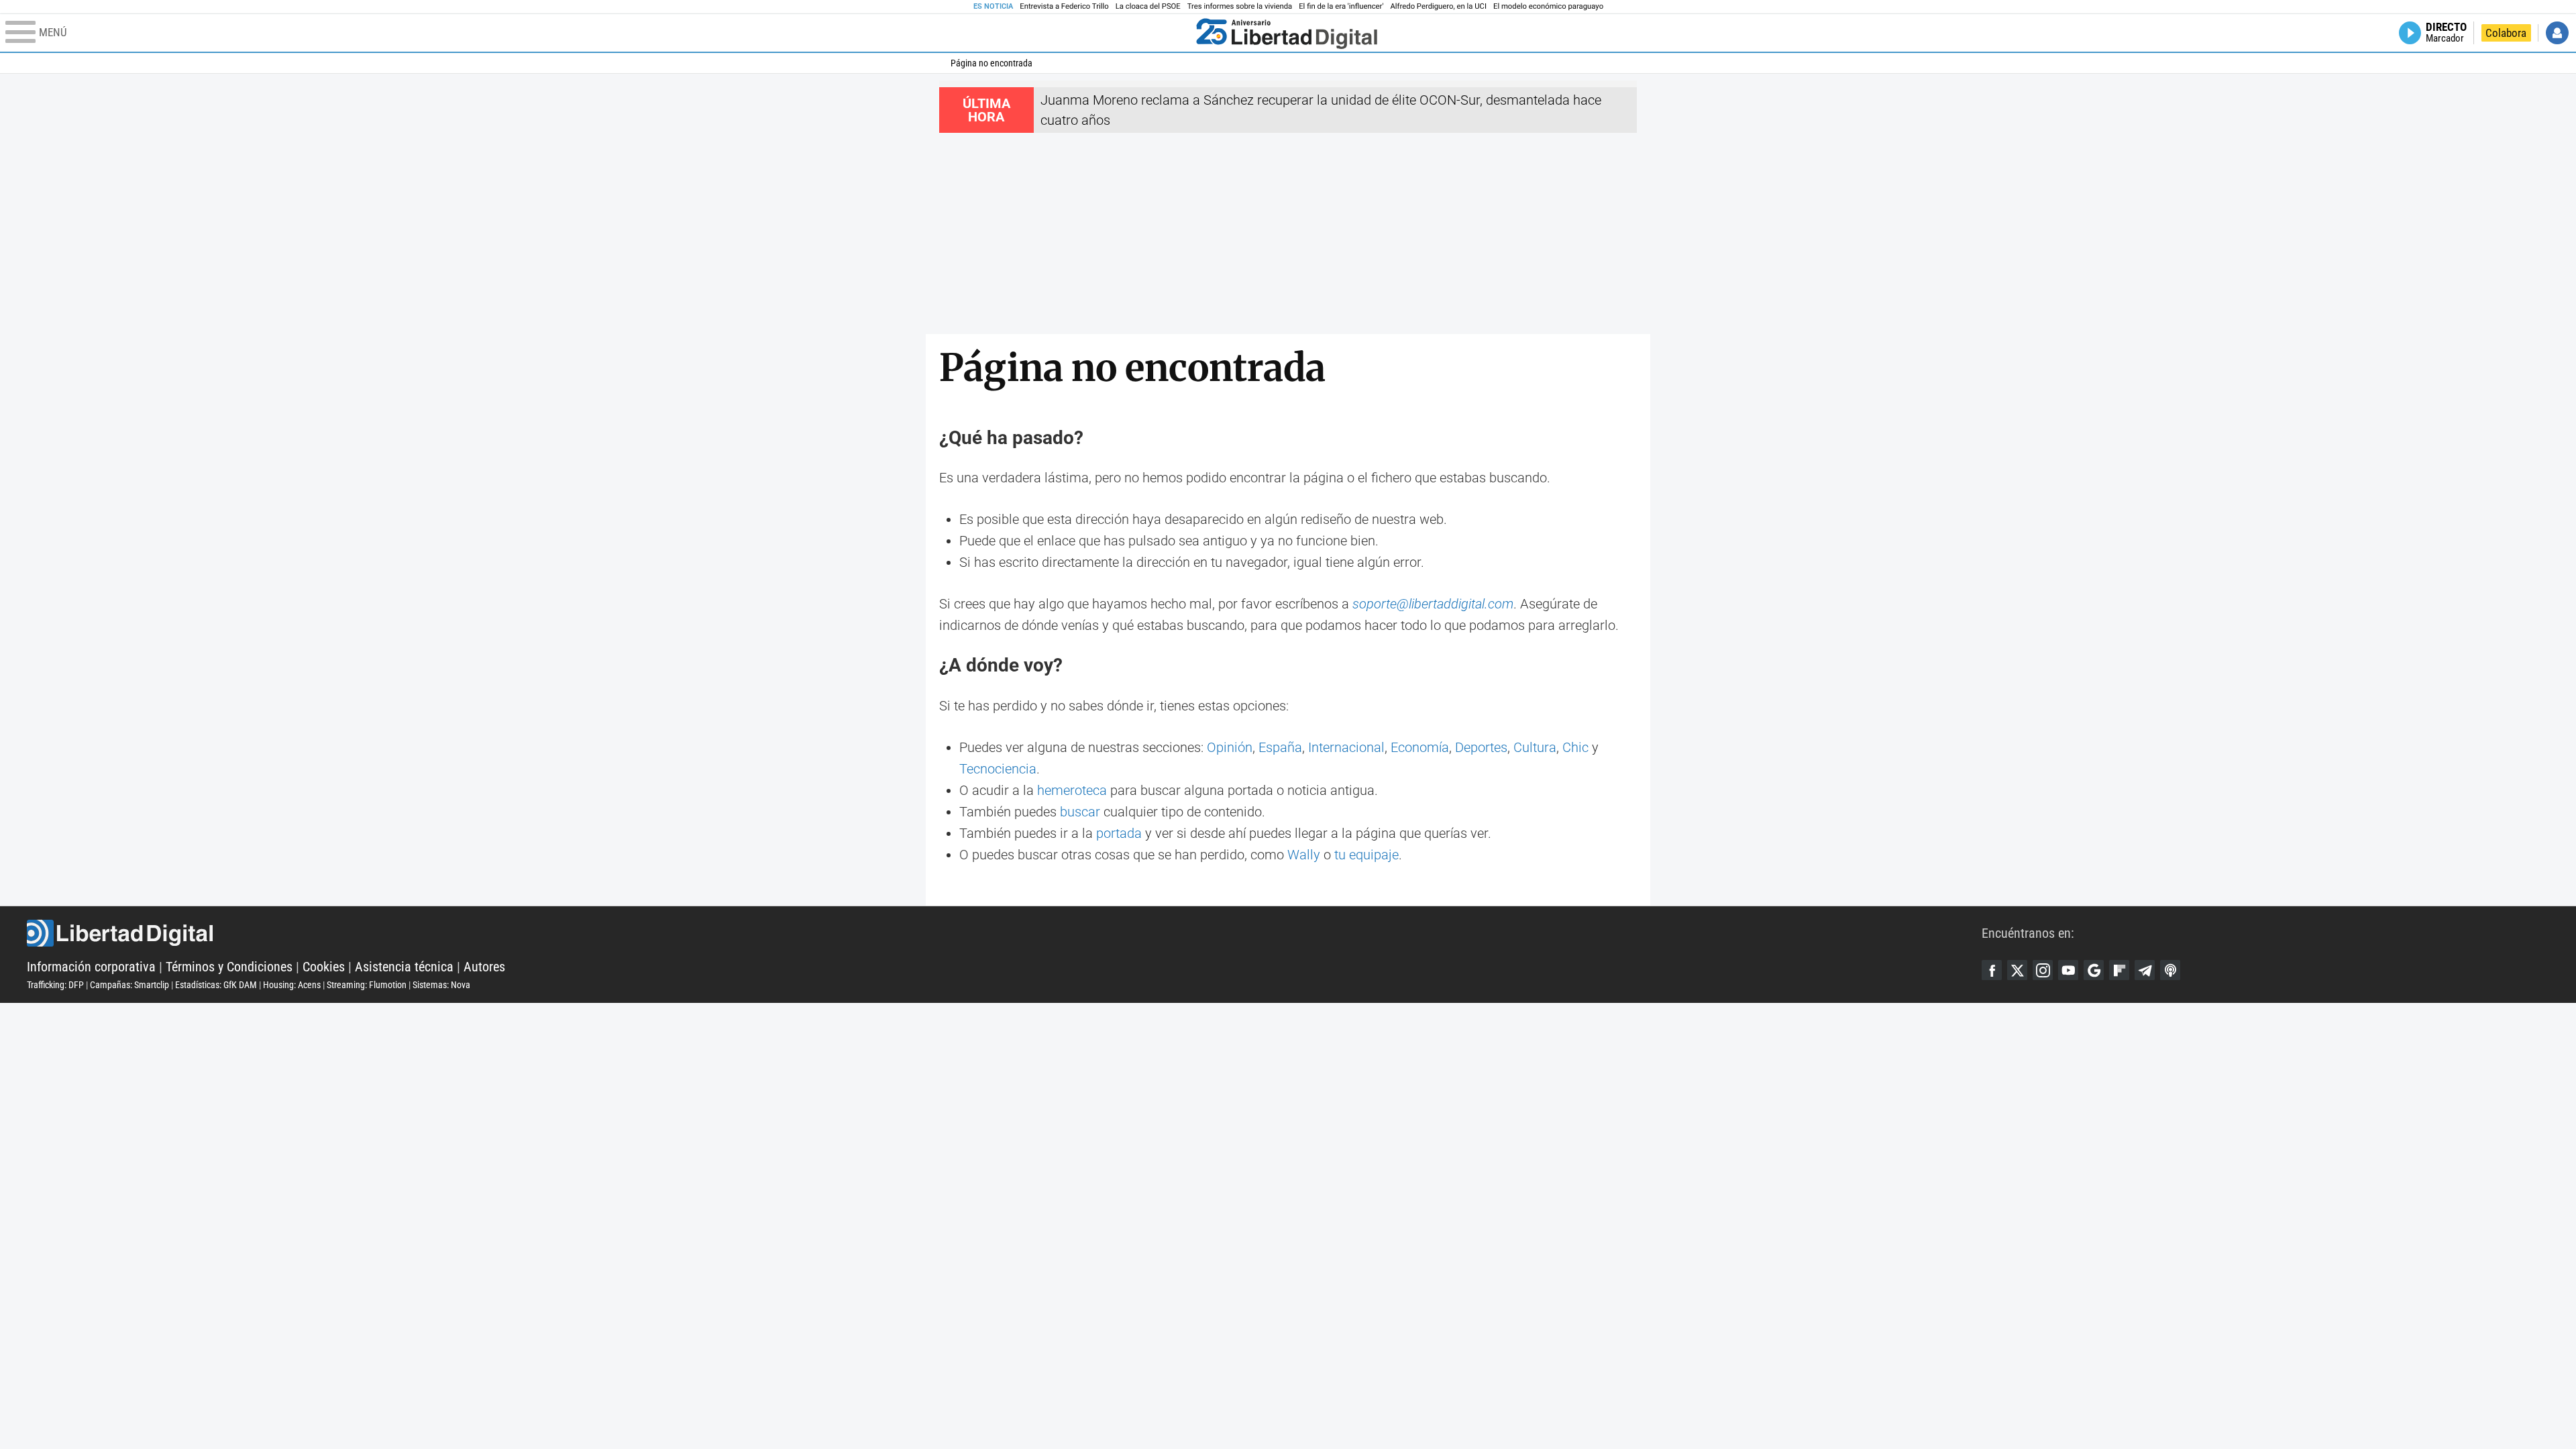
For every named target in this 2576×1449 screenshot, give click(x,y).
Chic (1575, 747)
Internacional (1346, 747)
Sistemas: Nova (441, 985)
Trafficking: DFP (55, 985)
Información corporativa (91, 967)
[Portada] (1287, 33)
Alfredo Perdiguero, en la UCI (1439, 6)
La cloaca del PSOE (1148, 6)
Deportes (1481, 747)
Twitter (2017, 970)
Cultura (1535, 747)
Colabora (2506, 33)
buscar (1080, 812)
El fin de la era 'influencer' (1341, 6)
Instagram (2043, 970)
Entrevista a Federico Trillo (1064, 6)
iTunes (2170, 970)
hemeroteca (1072, 790)
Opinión (1230, 747)
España (1280, 747)
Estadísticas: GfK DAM (216, 985)
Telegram (2145, 970)
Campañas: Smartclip (129, 985)
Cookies (324, 967)
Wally (1304, 855)
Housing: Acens (292, 985)
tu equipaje (1366, 855)
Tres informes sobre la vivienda (1240, 6)
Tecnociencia (998, 769)
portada (1119, 833)
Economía (1420, 747)
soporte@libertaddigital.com (1433, 604)
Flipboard (2119, 970)
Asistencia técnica (404, 967)
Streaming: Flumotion (367, 985)
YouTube (2068, 970)
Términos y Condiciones (229, 967)
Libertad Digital (1004, 933)
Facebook (1992, 970)
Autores (484, 967)
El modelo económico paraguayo (1548, 6)
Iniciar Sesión (2557, 33)
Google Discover (2094, 970)
